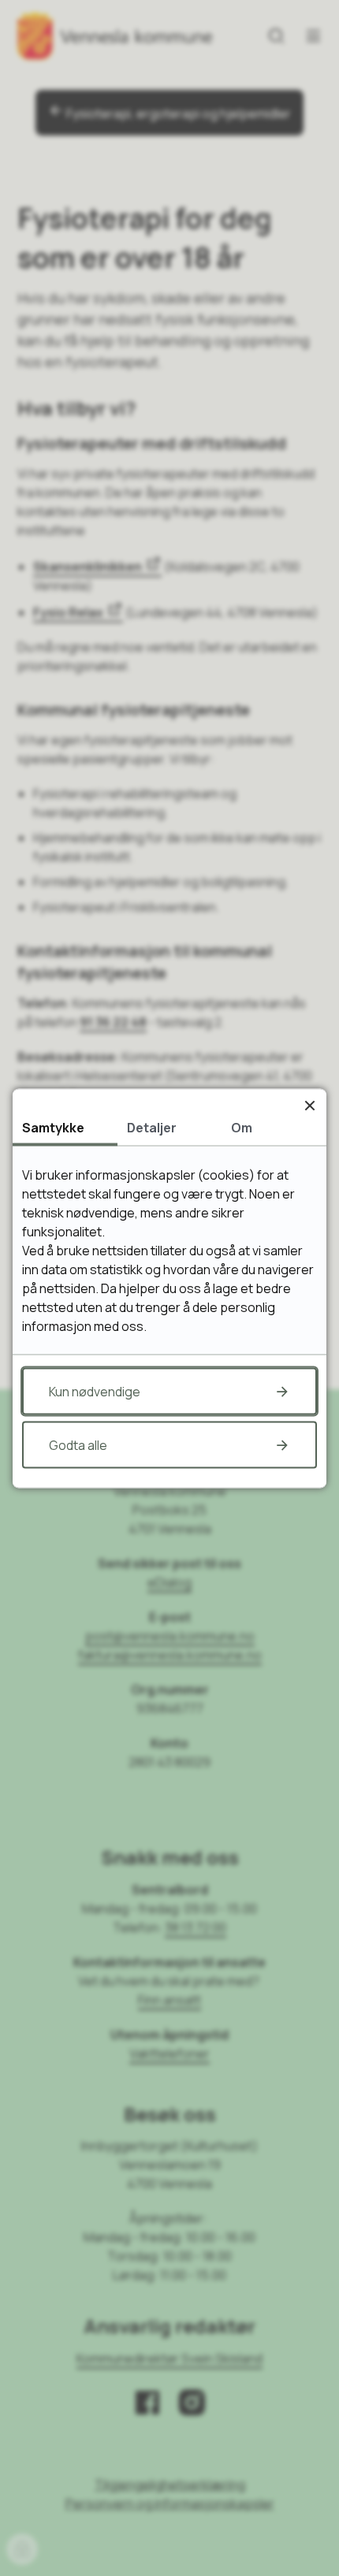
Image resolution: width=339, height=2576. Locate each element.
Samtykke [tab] (53, 1127)
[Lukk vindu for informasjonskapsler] (309, 1105)
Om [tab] (242, 1127)
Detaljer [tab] (152, 1127)
